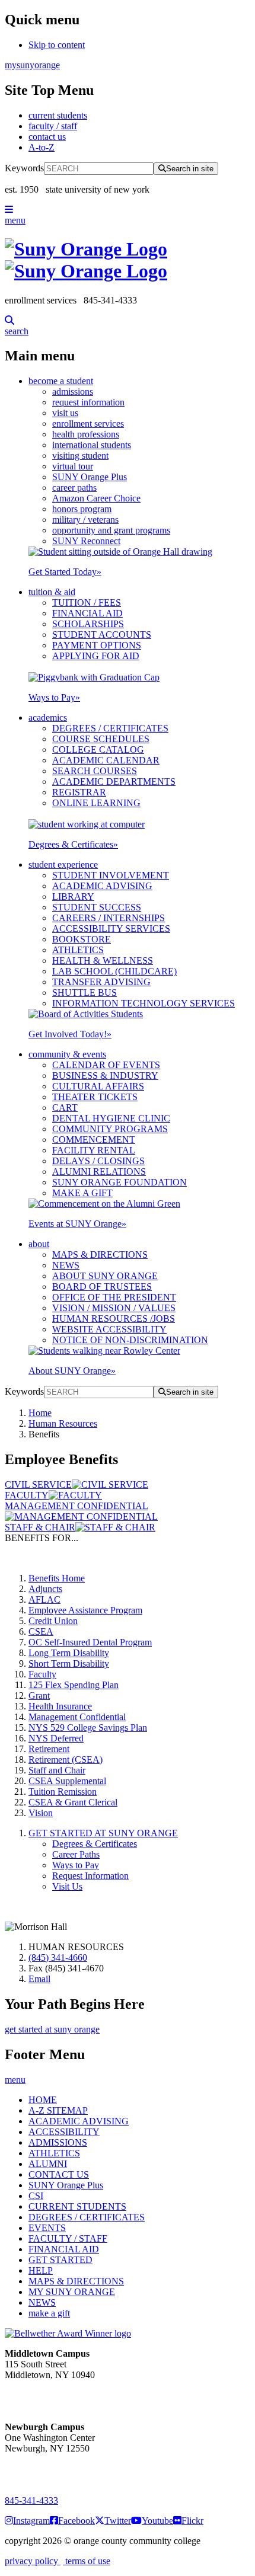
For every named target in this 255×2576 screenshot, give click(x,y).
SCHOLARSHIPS (88, 624)
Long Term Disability (69, 1653)
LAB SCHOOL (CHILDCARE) (114, 971)
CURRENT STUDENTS (77, 2206)
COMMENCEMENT (94, 1140)
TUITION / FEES (87, 603)
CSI (36, 2196)
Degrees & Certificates (73, 844)
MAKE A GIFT (82, 1193)
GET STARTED (60, 2260)
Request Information (90, 1876)
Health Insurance (60, 1706)
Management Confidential (77, 1717)
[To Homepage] (128, 260)
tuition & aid (52, 592)
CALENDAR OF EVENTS (106, 1065)
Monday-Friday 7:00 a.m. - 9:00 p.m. (44, 2470)
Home (40, 1413)
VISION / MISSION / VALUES (114, 1308)
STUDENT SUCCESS (97, 907)
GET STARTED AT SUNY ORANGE (103, 1833)
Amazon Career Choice (96, 498)
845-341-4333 (31, 2500)
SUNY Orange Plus (90, 477)
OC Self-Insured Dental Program (90, 1642)
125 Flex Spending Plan (74, 1685)
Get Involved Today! (70, 1034)
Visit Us (67, 1886)
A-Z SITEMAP (58, 2110)
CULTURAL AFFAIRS (98, 1086)
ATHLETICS (78, 950)
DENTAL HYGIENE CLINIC (111, 1118)
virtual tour (73, 466)
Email (39, 1979)
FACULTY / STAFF (68, 2238)
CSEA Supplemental (67, 1781)
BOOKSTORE (82, 939)
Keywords (24, 168)
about (39, 1244)
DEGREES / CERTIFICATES (110, 728)
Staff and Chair (57, 1770)
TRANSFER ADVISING (101, 982)
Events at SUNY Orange (77, 1224)
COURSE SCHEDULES (101, 739)
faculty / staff (53, 126)
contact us (47, 137)
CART (65, 1108)
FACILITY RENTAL (94, 1150)
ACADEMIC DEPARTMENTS (114, 782)
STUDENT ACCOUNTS (102, 635)
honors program (82, 509)
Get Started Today (65, 572)
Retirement (49, 1749)
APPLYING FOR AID (96, 656)
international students (92, 445)
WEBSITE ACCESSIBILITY (109, 1329)
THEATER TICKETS (95, 1097)
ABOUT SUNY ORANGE (105, 1276)
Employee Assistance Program (85, 1610)
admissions (73, 391)
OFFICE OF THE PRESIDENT (114, 1297)
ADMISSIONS (58, 2142)
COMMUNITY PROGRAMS (110, 1129)
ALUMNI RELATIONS (99, 1172)
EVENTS (47, 2228)
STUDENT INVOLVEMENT (111, 875)
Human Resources (63, 1423)
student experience (63, 864)
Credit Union (53, 1621)
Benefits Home (57, 1578)
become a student (61, 381)
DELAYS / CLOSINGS (98, 1161)
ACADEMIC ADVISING (102, 886)
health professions (86, 434)
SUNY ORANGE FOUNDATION (119, 1182)
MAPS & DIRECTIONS (100, 1255)
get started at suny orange (52, 2029)
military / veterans (85, 520)
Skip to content (57, 45)
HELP (41, 2270)
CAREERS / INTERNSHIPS (109, 918)
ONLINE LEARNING (96, 803)
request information (88, 402)
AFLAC (44, 1599)
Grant (39, 1696)
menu (15, 220)
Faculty (42, 1674)
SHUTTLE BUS (85, 993)
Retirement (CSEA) (66, 1760)
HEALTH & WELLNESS (103, 961)
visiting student (80, 456)
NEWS (66, 1265)
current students (58, 115)
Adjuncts (45, 1589)
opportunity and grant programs (111, 530)
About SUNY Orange (72, 1371)
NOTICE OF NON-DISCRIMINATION (130, 1340)
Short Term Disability (69, 1663)
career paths (74, 488)
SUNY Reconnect (86, 541)
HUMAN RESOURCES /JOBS (114, 1319)
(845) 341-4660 (58, 1957)
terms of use (87, 2561)
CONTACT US (59, 2174)
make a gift (49, 2313)
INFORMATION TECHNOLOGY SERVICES (144, 1003)
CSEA (41, 1631)
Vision (41, 1813)
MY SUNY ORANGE (72, 2292)
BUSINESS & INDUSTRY (105, 1076)
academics (48, 717)
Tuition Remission (63, 1792)
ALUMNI (48, 2164)
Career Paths (76, 1854)
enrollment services (88, 424)
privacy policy (33, 2561)
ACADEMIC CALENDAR (106, 760)
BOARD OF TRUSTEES (102, 1287)
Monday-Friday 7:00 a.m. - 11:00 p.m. (46, 2396)
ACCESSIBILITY (64, 2132)
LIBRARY (73, 897)
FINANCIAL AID (87, 613)
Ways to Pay (54, 697)
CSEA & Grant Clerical (73, 1802)
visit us (65, 413)
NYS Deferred (56, 1738)
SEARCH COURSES (95, 771)
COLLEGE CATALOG (98, 750)
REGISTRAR (79, 792)
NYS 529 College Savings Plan (88, 1728)
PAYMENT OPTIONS (97, 645)
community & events (67, 1054)
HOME (43, 2100)
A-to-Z (42, 147)
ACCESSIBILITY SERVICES (111, 929)
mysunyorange (32, 65)
